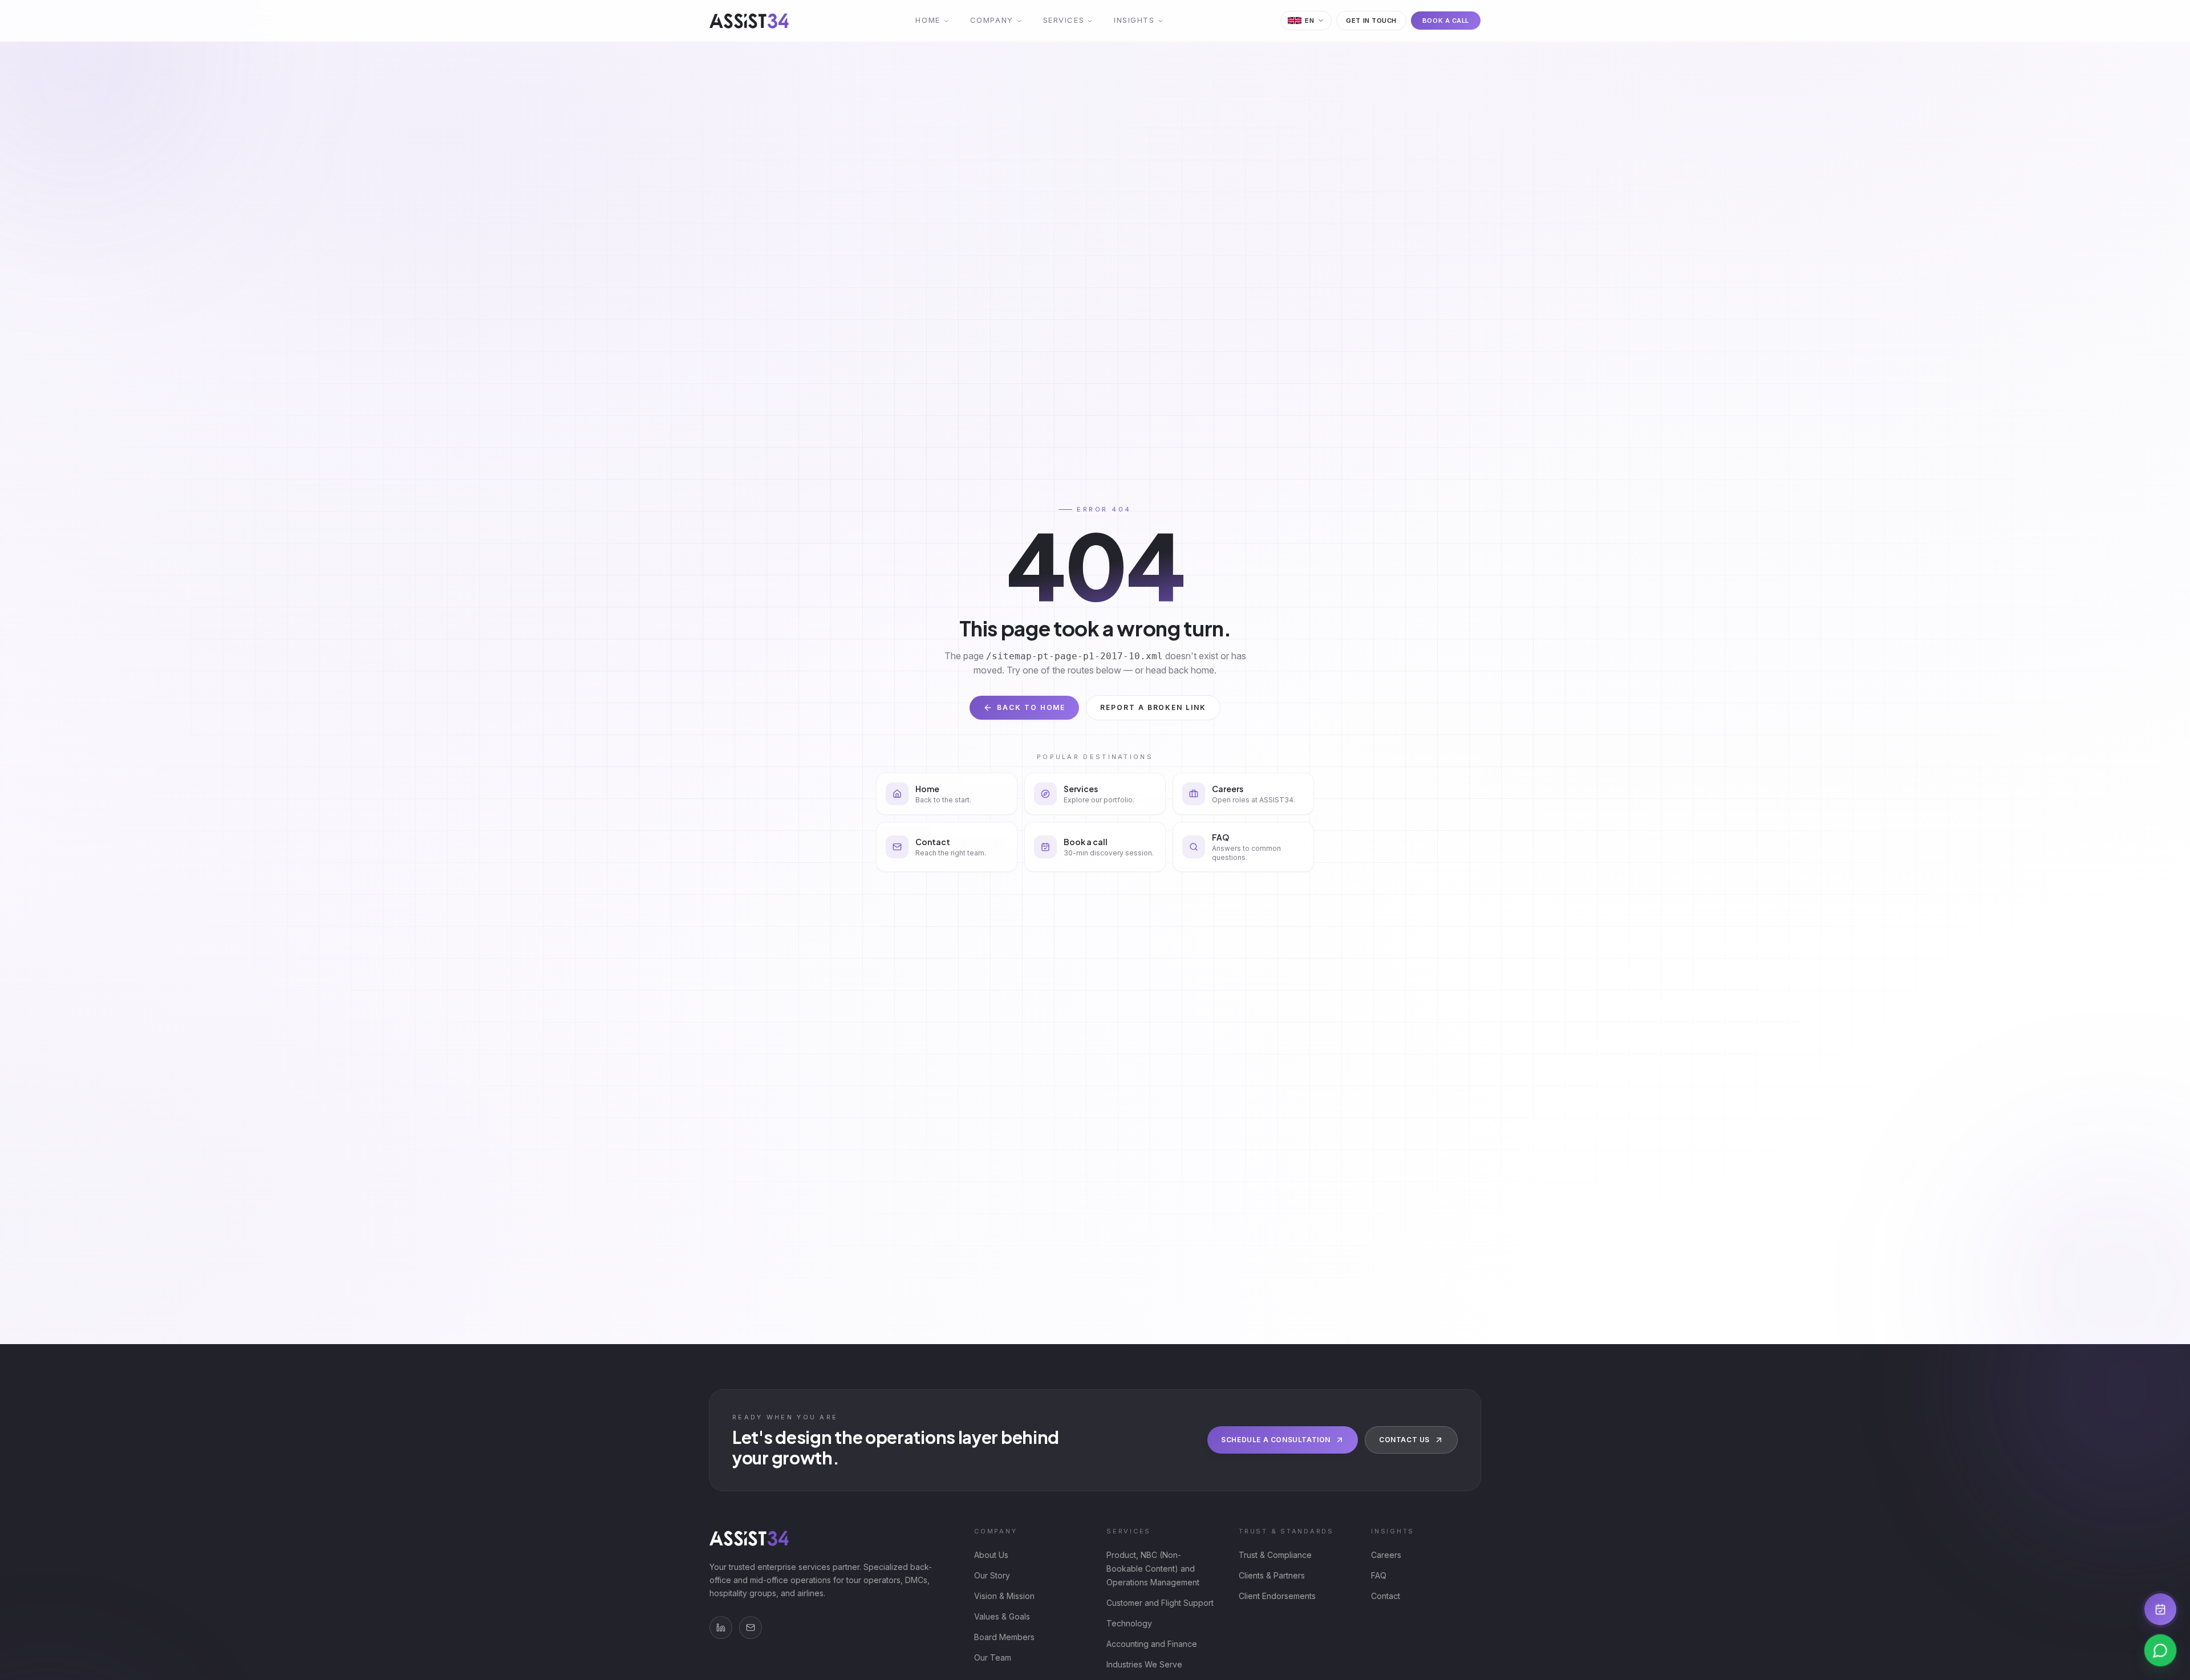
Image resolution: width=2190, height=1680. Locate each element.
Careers (1386, 1555)
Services (1064, 20)
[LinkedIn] (721, 1628)
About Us (991, 1555)
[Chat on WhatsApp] (2160, 1650)
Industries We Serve (1144, 1664)
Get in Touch (1371, 21)
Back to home (1031, 707)
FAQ (1379, 1575)
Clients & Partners (1272, 1575)
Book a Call (1446, 21)
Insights (1134, 20)
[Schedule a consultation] (2160, 1609)
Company (992, 20)
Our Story (992, 1575)
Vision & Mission (1004, 1596)
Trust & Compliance (1275, 1555)
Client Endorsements (1277, 1596)
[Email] (751, 1628)
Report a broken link (1153, 707)
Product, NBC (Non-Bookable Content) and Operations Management (1153, 1569)
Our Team (993, 1657)
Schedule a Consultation (1276, 1440)
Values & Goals (1002, 1616)
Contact (1386, 1596)
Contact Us (1404, 1440)
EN (1309, 21)
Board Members (1004, 1637)
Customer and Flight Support (1160, 1603)
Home (928, 20)
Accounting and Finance (1152, 1644)
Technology (1129, 1623)
